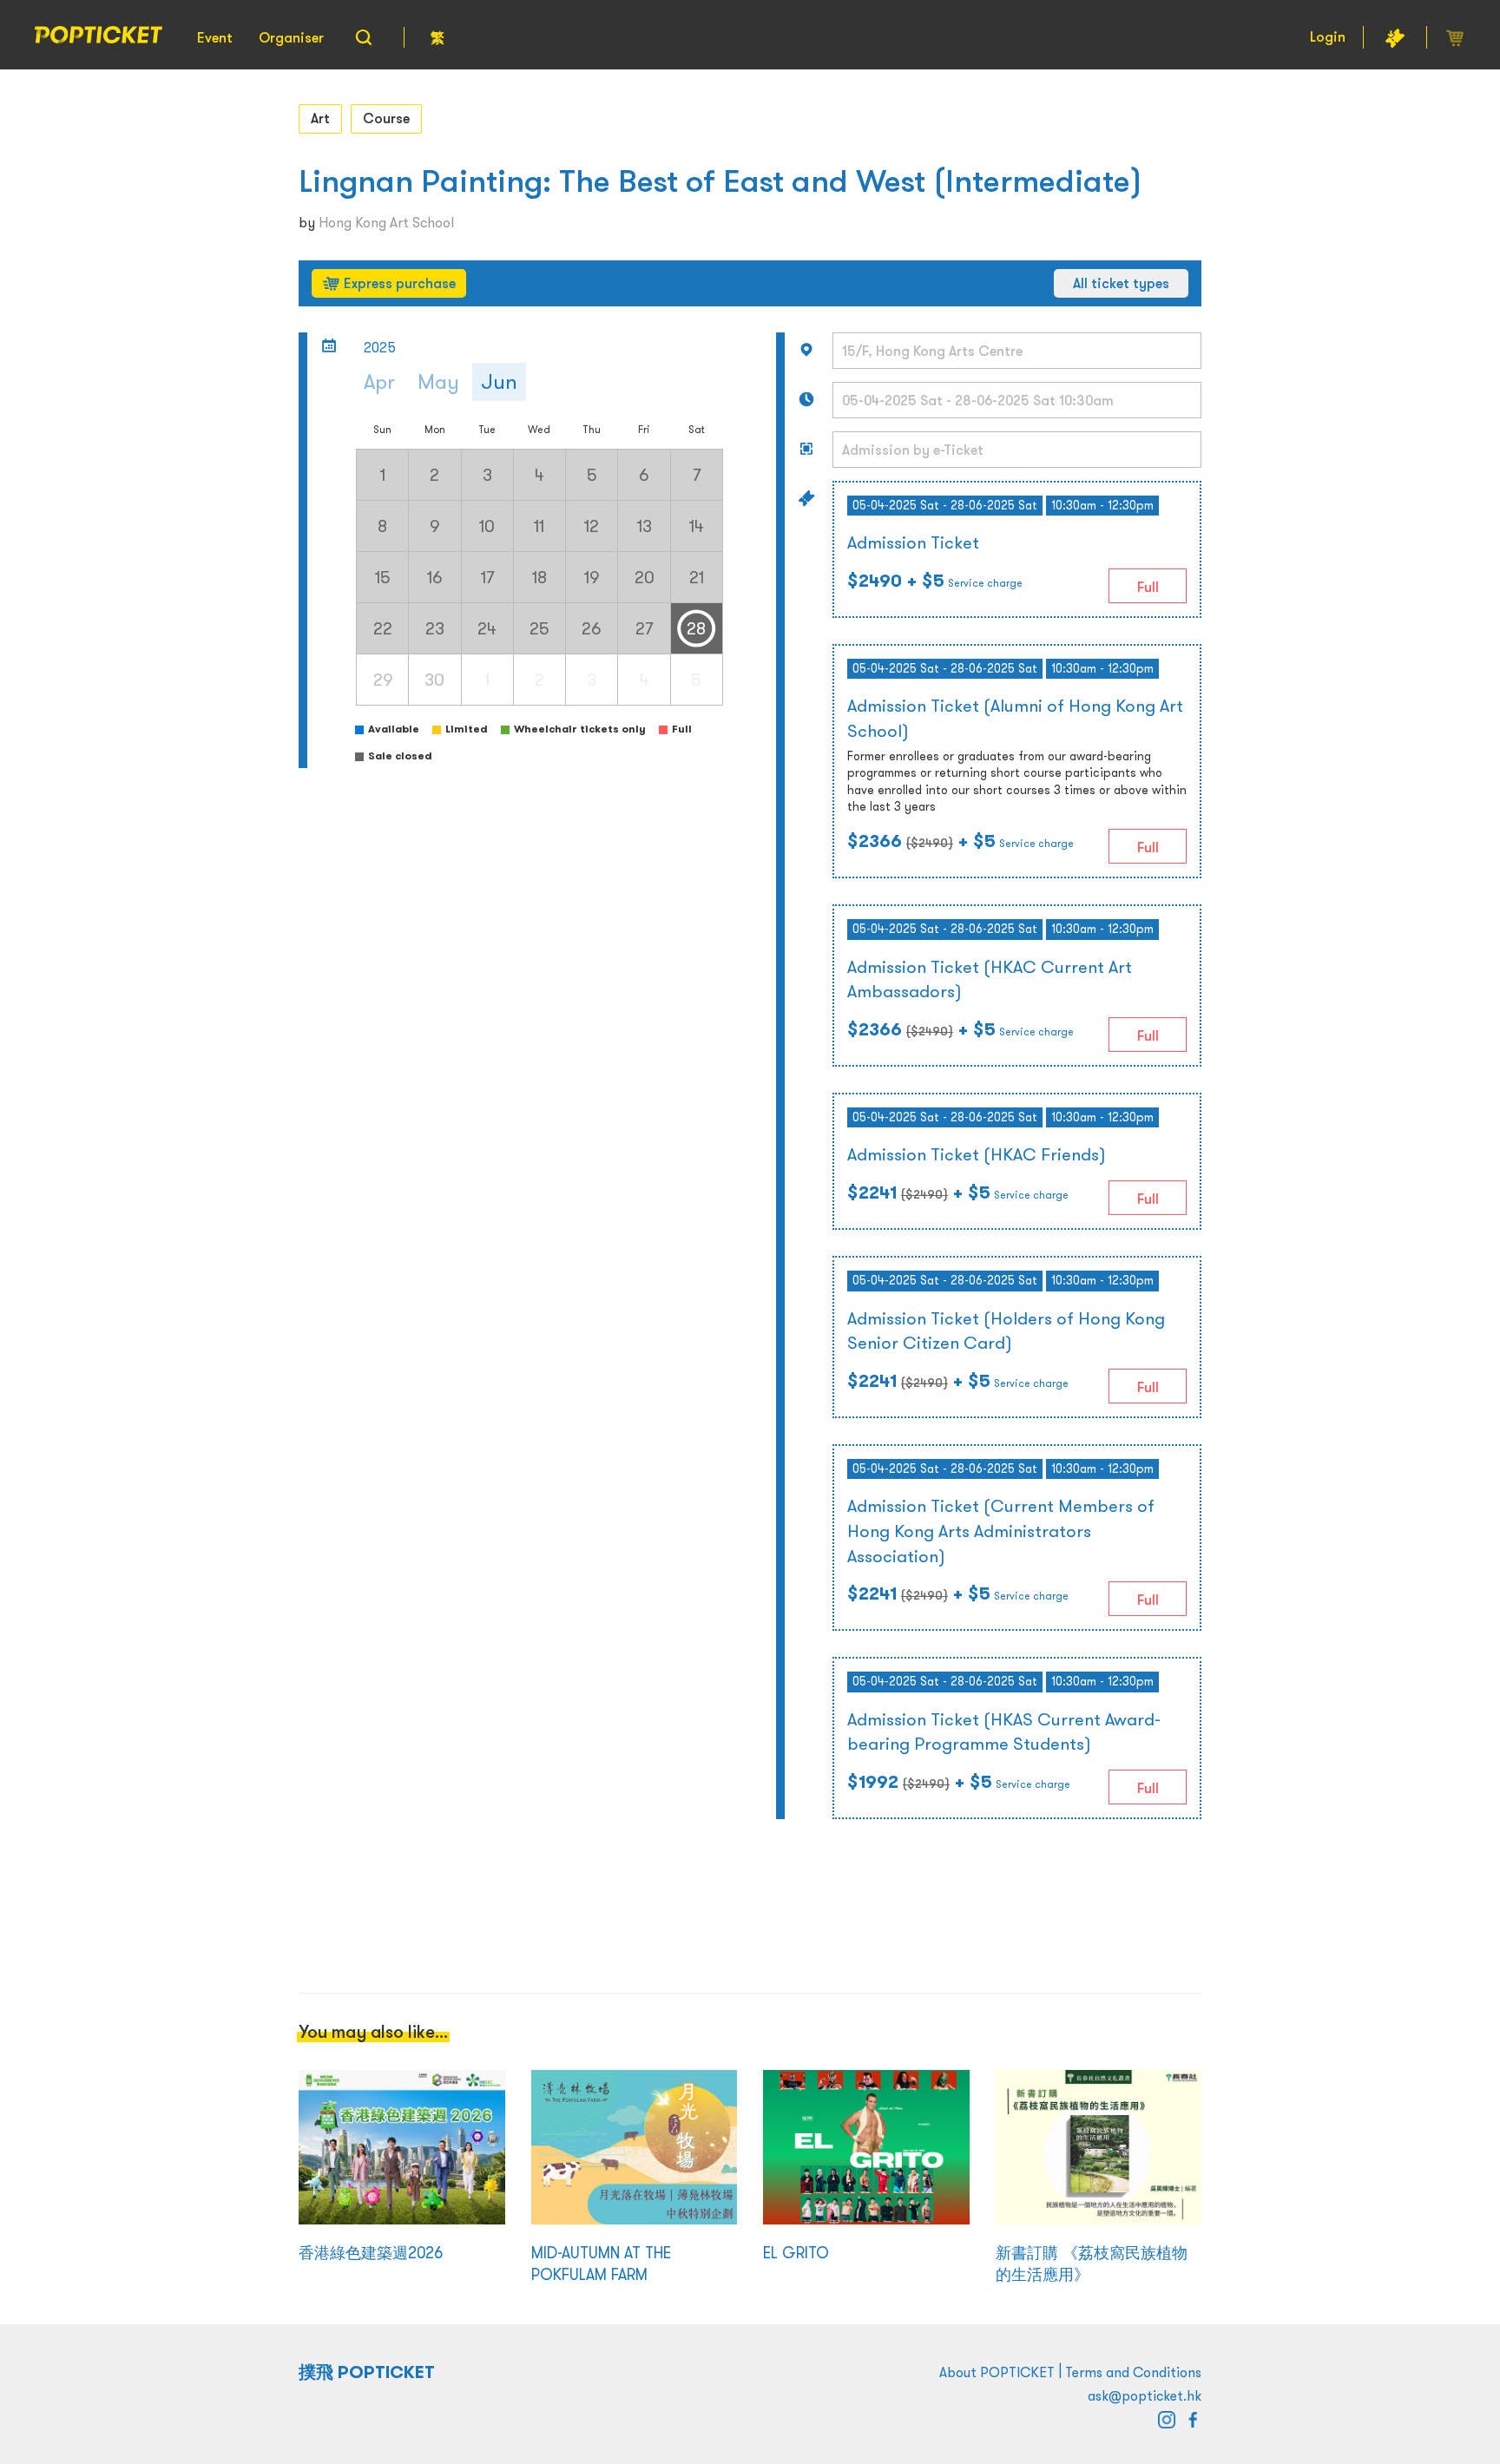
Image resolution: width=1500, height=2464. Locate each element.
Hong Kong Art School (386, 222)
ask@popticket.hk (1145, 2395)
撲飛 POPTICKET (367, 2372)
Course (386, 118)
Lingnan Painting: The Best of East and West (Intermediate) (720, 181)
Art (320, 118)
